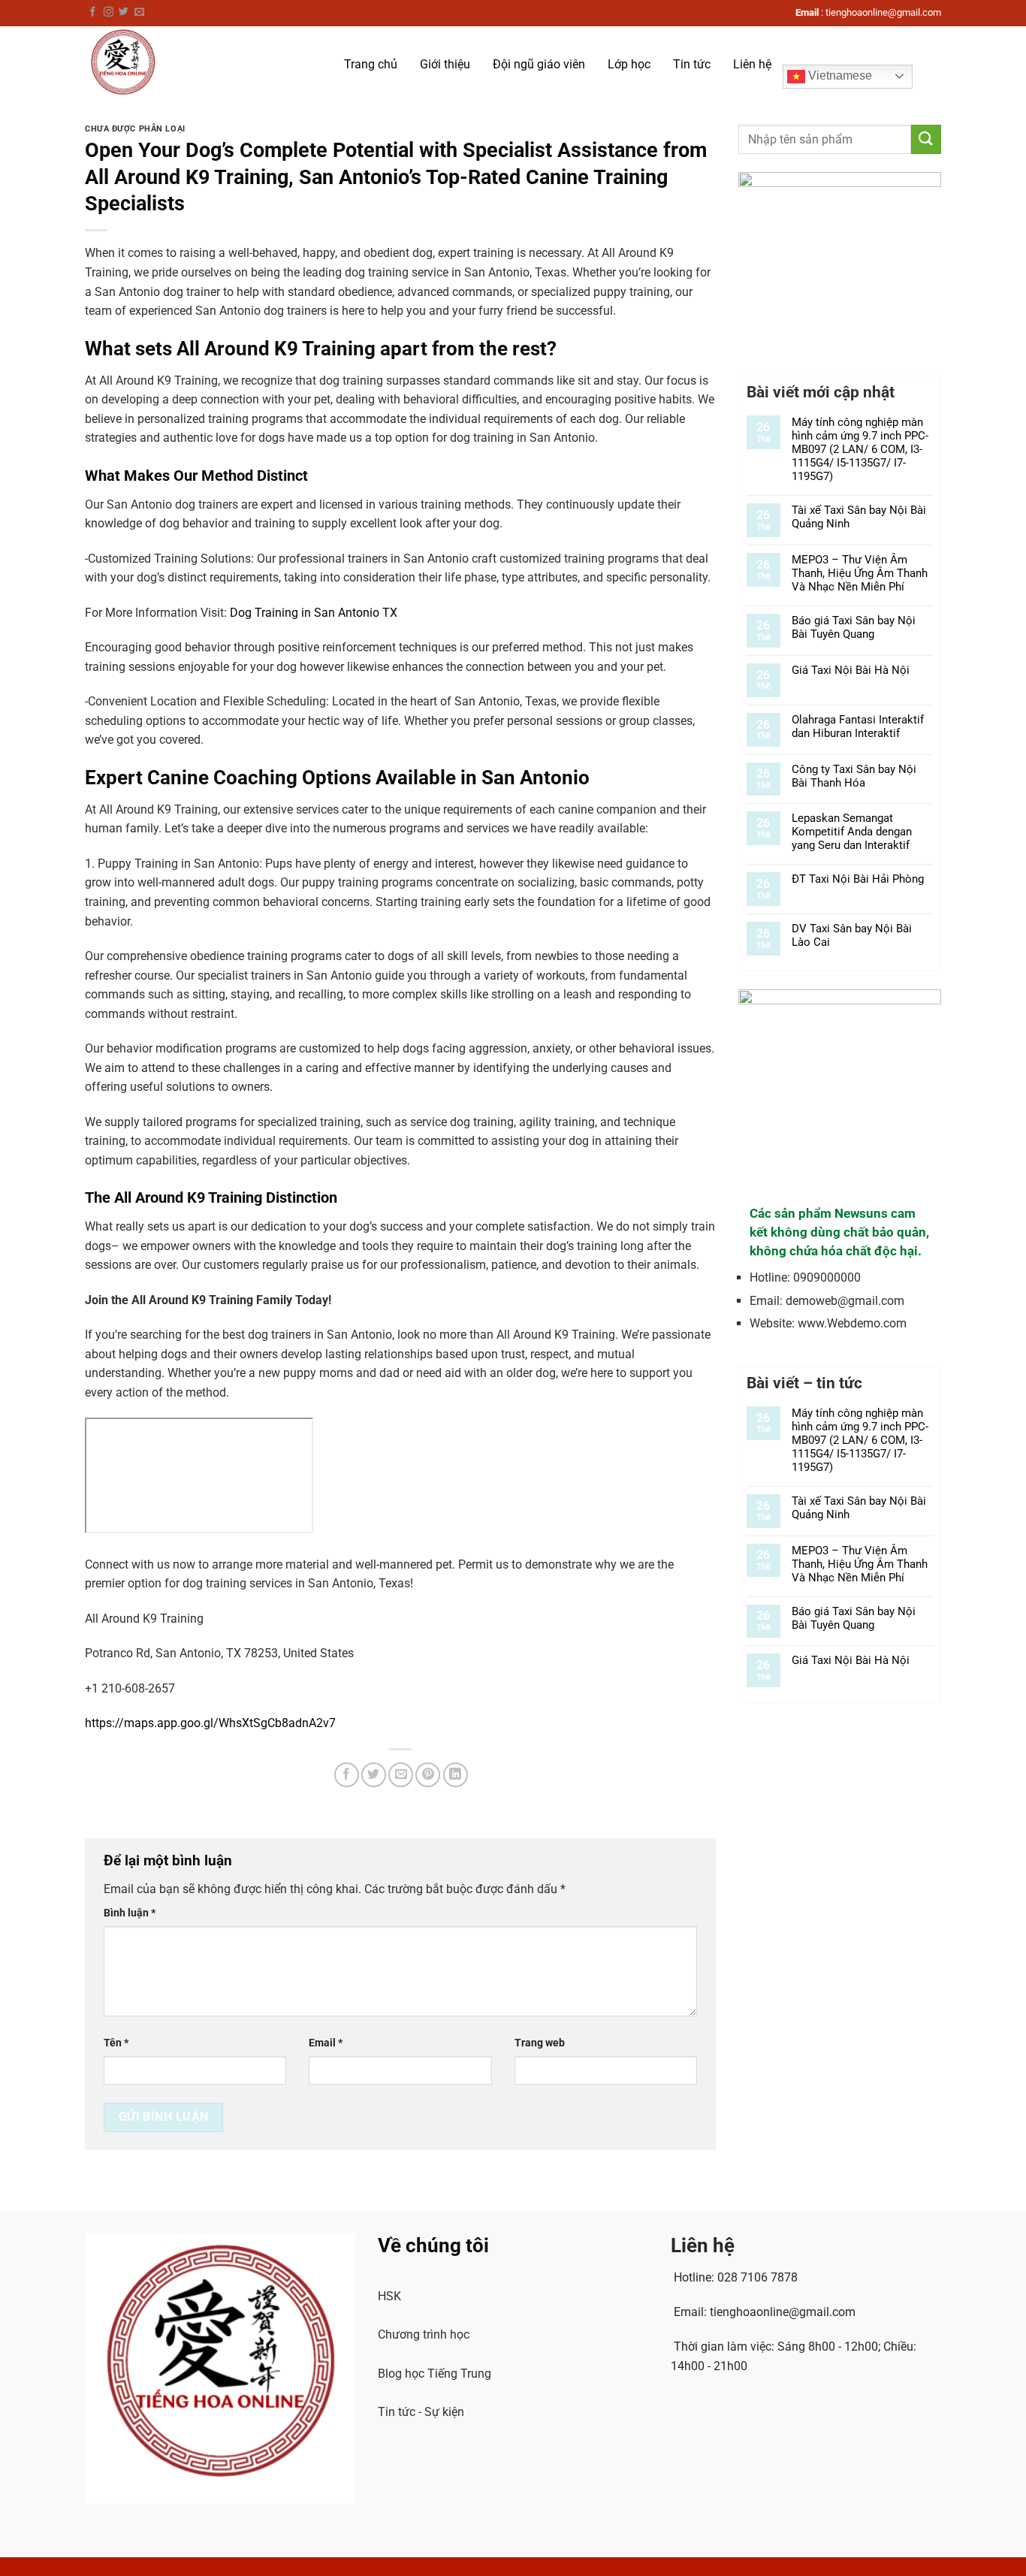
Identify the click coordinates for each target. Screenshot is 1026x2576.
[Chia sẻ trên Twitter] (374, 1775)
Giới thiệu (445, 64)
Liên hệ (752, 64)
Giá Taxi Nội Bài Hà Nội (851, 670)
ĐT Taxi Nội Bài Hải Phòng (858, 879)
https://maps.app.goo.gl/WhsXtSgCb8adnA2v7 (210, 1723)
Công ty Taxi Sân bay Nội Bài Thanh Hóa (854, 776)
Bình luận (130, 1913)
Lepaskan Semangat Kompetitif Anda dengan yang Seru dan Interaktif (852, 832)
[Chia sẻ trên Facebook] (347, 1775)
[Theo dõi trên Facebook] (93, 12)
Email (326, 2043)
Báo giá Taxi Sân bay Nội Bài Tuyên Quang (854, 627)
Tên (116, 2043)
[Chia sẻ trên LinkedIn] (456, 1775)
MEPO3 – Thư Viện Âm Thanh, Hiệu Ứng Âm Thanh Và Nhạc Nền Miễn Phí (860, 573)
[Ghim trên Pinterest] (428, 1775)
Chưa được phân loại (135, 129)
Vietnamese (839, 75)
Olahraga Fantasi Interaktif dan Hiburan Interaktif (858, 726)
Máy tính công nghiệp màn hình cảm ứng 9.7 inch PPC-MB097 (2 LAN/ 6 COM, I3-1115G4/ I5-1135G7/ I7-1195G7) (860, 449)
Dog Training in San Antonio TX (314, 613)
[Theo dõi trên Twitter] (124, 12)
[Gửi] (926, 139)
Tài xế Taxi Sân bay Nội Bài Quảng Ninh (859, 517)
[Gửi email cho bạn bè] (401, 1775)
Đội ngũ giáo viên (539, 64)
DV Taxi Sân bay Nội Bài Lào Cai (852, 935)
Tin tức (692, 64)
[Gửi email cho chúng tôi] (139, 12)
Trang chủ (371, 64)
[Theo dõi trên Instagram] (109, 12)
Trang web (540, 2043)
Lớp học (629, 64)
